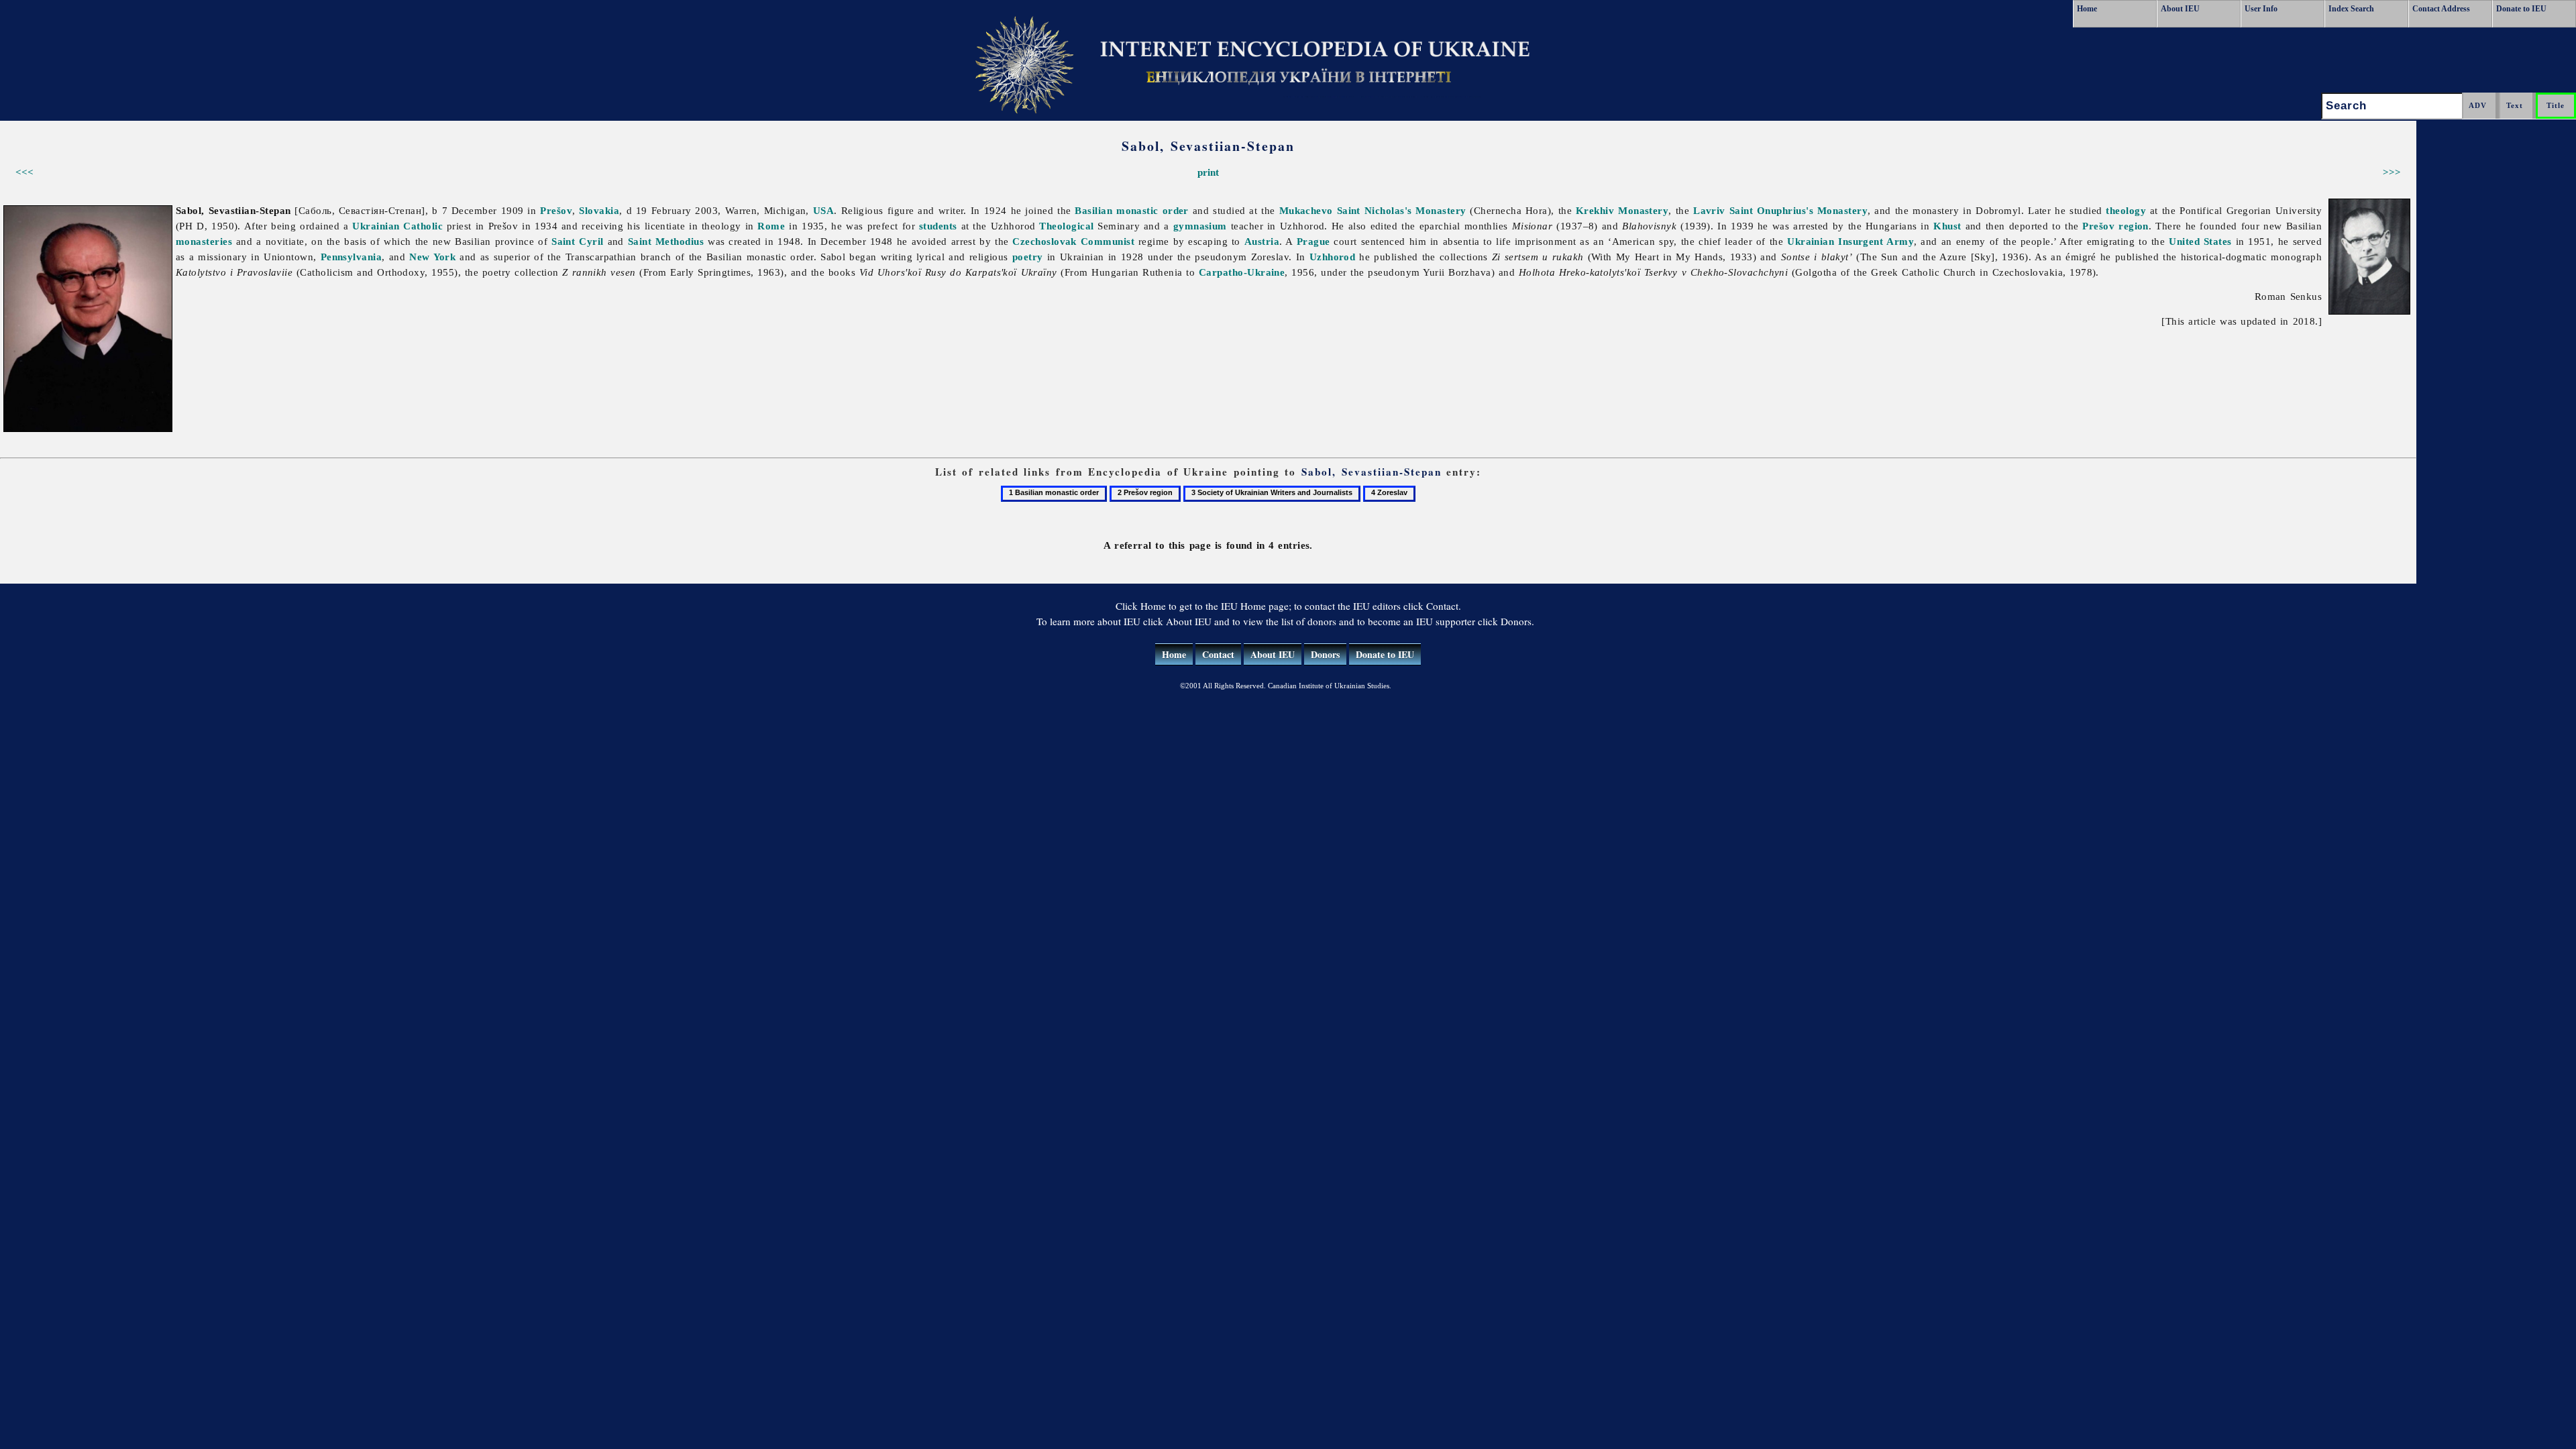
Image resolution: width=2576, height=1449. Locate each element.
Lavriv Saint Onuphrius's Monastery (1780, 210)
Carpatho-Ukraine (1242, 272)
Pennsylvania (351, 257)
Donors (1325, 654)
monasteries (204, 241)
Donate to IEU (2521, 9)
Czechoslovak (1044, 241)
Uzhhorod (1333, 257)
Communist (1108, 241)
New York (432, 257)
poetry (1028, 257)
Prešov (556, 210)
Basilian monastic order (1132, 210)
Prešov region (2115, 226)
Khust (1947, 226)
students (938, 226)
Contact (1218, 654)
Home (2087, 9)
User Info (2261, 9)
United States (2200, 241)
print (1208, 172)
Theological (1066, 226)
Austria (1262, 241)
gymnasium (1200, 226)
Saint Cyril (578, 241)
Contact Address (2441, 9)
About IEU (2180, 9)
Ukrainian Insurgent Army (1850, 241)
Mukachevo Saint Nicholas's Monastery (1373, 210)
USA (823, 210)
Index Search (2351, 9)
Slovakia (599, 210)
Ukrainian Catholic (397, 226)
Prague (1313, 241)
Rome (771, 226)
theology (2126, 210)
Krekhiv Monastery (1622, 210)
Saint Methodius (666, 241)
